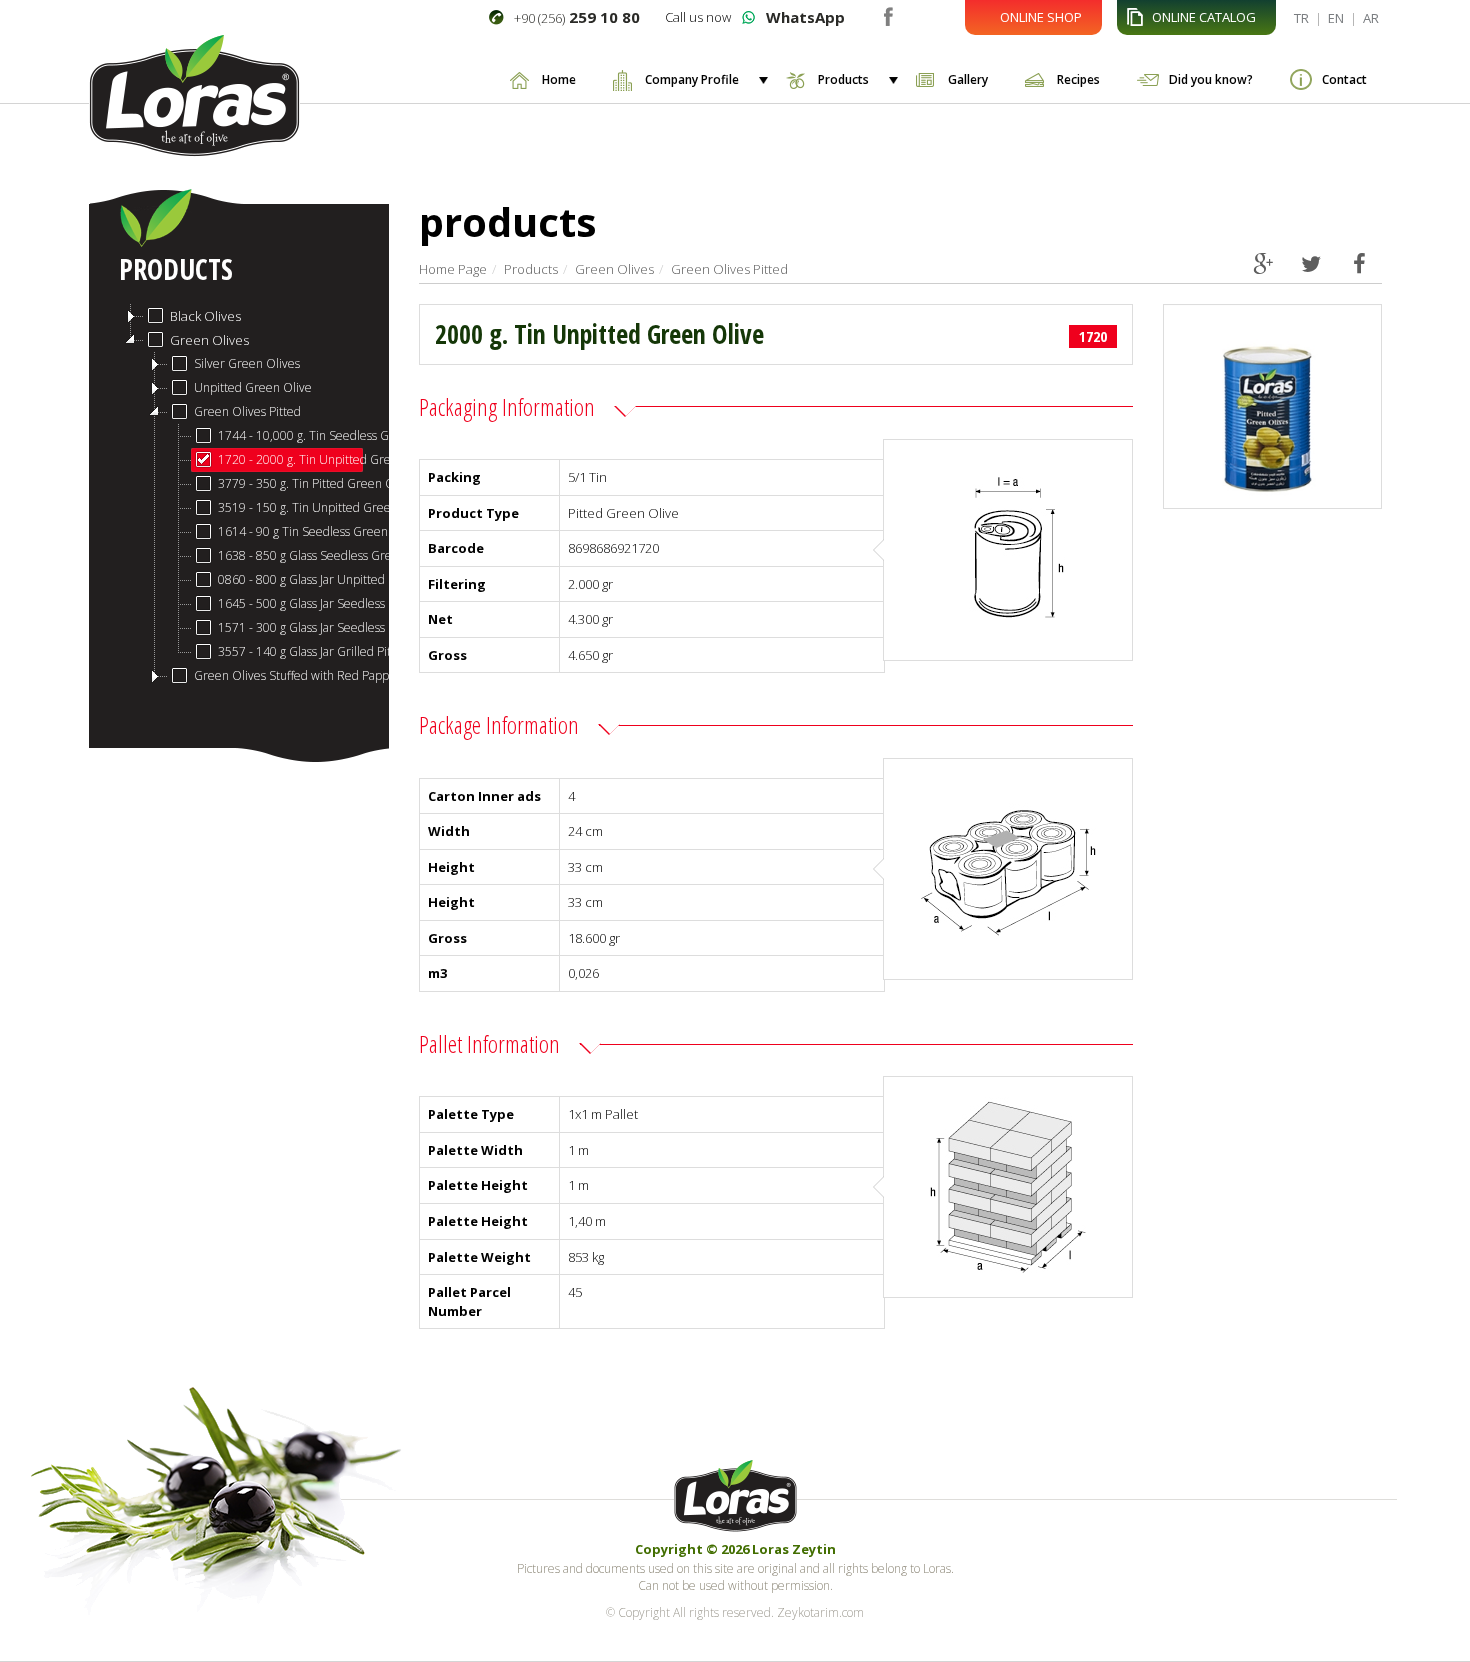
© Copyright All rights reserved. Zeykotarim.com (735, 1612)
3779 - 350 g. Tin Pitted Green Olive (291, 483)
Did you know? (1211, 79)
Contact (1344, 79)
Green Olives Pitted (247, 411)
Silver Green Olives (247, 363)
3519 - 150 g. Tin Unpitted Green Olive (291, 507)
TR (1301, 18)
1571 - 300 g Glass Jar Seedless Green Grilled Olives (291, 627)
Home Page (453, 269)
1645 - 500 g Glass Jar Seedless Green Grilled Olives (291, 603)
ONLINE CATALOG (1204, 17)
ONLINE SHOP (1041, 17)
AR (1371, 18)
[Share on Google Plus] (1263, 263)
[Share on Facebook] (1359, 263)
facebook (887, 14)
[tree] (239, 496)
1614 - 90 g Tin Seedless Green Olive (291, 531)
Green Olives (209, 340)
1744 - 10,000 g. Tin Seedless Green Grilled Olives (291, 435)
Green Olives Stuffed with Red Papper (279, 675)
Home (559, 79)
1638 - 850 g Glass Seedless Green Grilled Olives (291, 555)
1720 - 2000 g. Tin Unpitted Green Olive (291, 459)
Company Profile (692, 79)
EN (1336, 18)
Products (843, 79)
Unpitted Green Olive (253, 387)
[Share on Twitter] (1311, 263)
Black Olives (205, 316)
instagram (917, 14)
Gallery (968, 79)
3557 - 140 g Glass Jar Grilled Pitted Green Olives (291, 651)
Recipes (1078, 79)
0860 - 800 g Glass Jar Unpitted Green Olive (291, 579)
